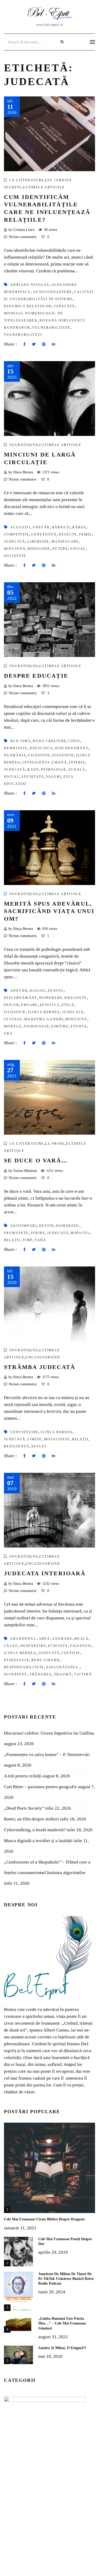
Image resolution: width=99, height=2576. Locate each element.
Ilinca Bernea (44, 1012)
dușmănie (15, 755)
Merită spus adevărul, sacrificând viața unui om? (49, 911)
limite (35, 1439)
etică (68, 1005)
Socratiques (24, 445)
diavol (56, 991)
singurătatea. (63, 1667)
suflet (39, 1446)
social (78, 549)
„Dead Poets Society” (24, 1808)
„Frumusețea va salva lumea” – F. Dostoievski (47, 1755)
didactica (42, 748)
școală (77, 770)
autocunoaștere (53, 292)
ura (8, 1033)
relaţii (12, 1240)
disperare (51, 998)
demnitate (16, 748)
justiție (71, 1653)
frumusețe (16, 1233)
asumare (62, 1639)
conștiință (44, 534)
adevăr (41, 527)
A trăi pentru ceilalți (23, 1776)
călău (11, 1646)
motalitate (57, 1439)
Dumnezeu (68, 1226)
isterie (77, 762)
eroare (29, 1005)
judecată (65, 306)
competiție (16, 534)
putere (60, 549)
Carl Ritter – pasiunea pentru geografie (40, 1787)
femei (86, 534)
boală (82, 1639)
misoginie (39, 549)
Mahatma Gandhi (44, 1019)
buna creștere (49, 741)
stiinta (79, 1026)
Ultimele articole (44, 187)
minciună (15, 549)
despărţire (33, 1646)
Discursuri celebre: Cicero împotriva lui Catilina (49, 1733)
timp (28, 1240)
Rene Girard (46, 1660)
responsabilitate (24, 1667)
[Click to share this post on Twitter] (34, 344)
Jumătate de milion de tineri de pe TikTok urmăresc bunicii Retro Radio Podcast (66, 2279)
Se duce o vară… (36, 1160)
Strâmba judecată (40, 1367)
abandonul (23, 1639)
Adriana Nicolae (30, 285)
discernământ (72, 748)
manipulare (65, 542)
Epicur (11, 1005)
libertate (38, 542)
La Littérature (27, 180)
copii (74, 741)
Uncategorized (43, 1357)
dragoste (76, 998)
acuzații (20, 527)
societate (15, 556)
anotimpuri (24, 1226)
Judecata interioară (45, 1573)
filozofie (63, 755)
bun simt (20, 741)
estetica (50, 1005)
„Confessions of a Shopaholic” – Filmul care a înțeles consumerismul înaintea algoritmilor (47, 1867)
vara (41, 1240)
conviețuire (24, 1432)
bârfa (79, 527)
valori (54, 777)
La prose (55, 1144)
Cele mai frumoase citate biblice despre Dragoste (44, 2219)
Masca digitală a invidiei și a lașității (38, 1841)
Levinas (13, 1019)
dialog (38, 991)
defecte (68, 534)
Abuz (44, 1639)
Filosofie (39, 755)
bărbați (61, 527)
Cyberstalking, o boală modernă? (35, 1830)
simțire (60, 1026)
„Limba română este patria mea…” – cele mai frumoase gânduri (62, 2323)
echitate (58, 1646)
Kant (33, 770)
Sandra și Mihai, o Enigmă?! (62, 2348)
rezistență (17, 1446)
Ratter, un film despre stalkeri (32, 1819)
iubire (38, 1233)
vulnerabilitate (51, 328)
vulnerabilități (23, 335)
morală (13, 1026)
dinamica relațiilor (28, 306)
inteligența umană (45, 762)
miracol (80, 1233)
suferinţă (16, 1674)
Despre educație (36, 676)
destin (47, 1226)
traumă (63, 1674)
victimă (83, 1674)
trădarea (41, 1674)
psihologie (54, 770)
